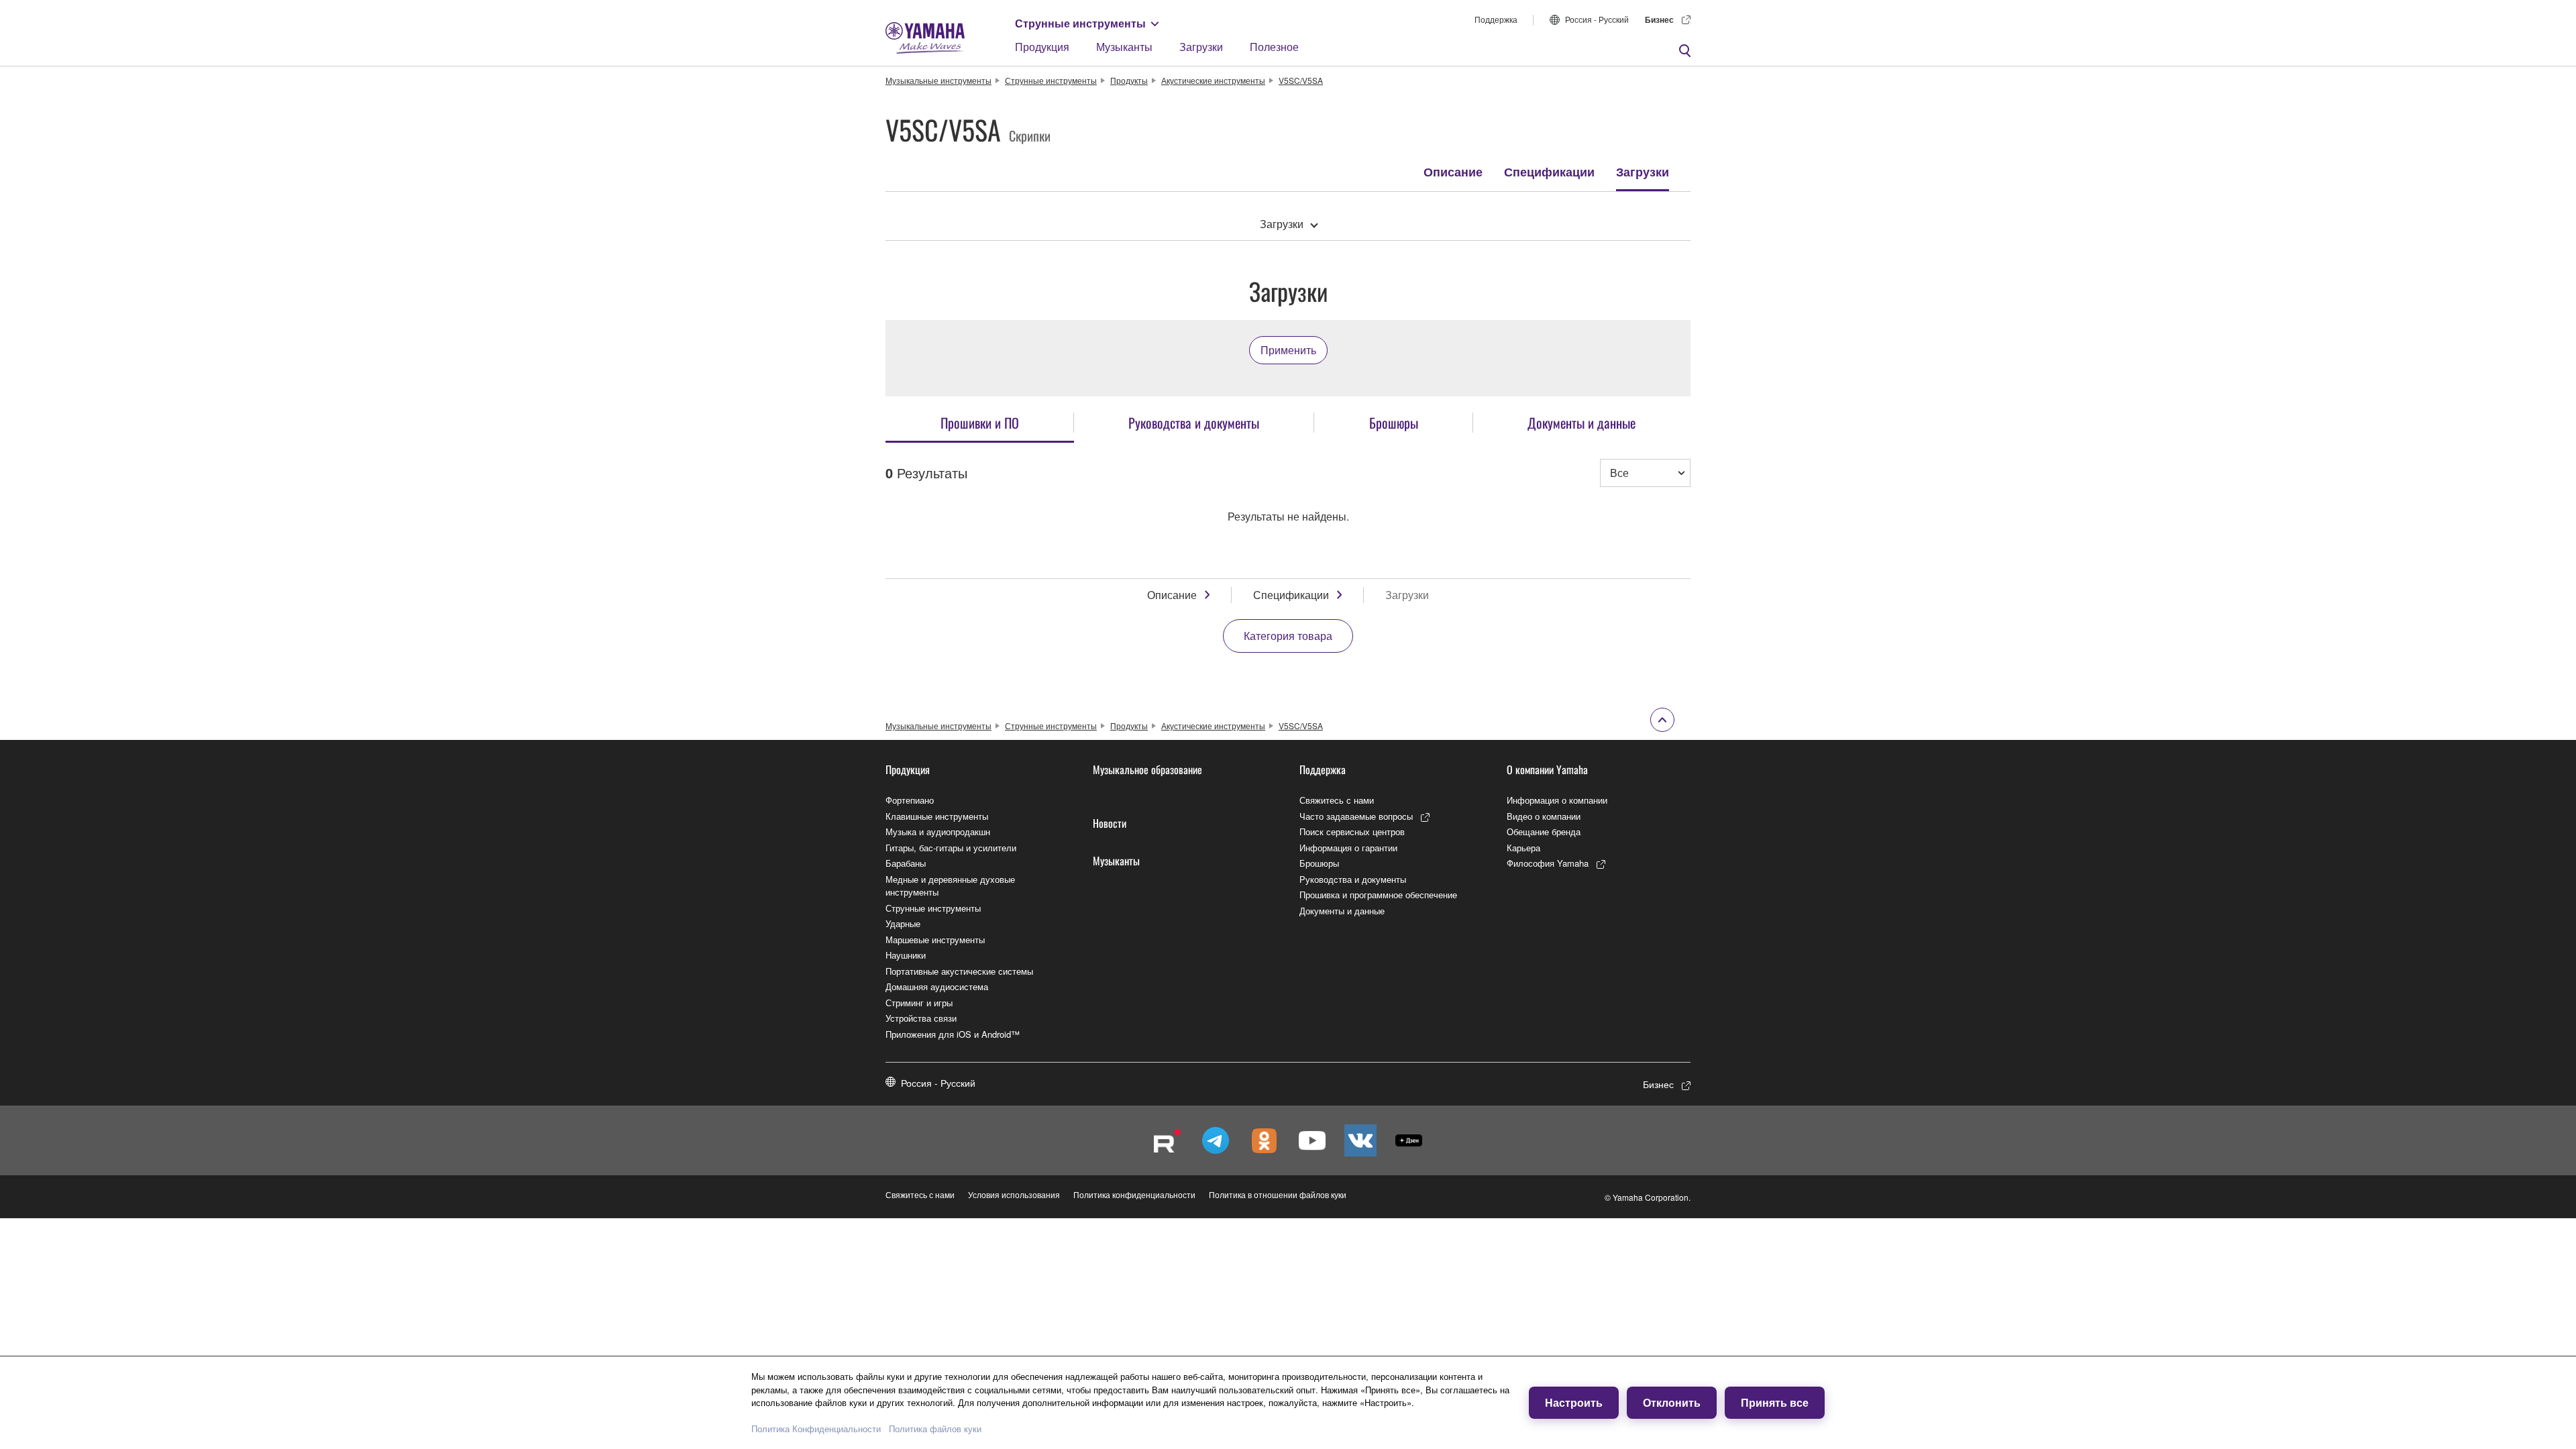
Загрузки (1201, 47)
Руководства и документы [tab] (1194, 423)
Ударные (903, 923)
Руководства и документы (1353, 879)
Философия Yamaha (1548, 863)
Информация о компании (1557, 800)
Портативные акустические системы (959, 971)
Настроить (1574, 1402)
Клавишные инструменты (937, 816)
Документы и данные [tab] (1581, 423)
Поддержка (1496, 19)
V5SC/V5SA (1301, 80)
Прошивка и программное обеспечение (1378, 895)
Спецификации (1549, 172)
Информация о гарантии (1348, 848)
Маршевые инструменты (935, 940)
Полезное (1274, 47)
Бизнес (1659, 19)
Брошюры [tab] (1394, 423)
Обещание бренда (1544, 831)
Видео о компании (1544, 816)
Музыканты (1124, 47)
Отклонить (1672, 1402)
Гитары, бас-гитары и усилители (951, 848)
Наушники (906, 955)
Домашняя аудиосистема (937, 986)
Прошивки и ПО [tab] (980, 423)
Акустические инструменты (1213, 80)
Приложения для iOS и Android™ (953, 1034)
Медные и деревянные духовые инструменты (950, 886)
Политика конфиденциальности (1134, 1194)
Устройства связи (921, 1018)
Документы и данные (1342, 911)
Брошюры (1319, 863)
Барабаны (906, 863)
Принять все (1775, 1402)
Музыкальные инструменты (938, 80)
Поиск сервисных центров (1352, 831)
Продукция (1042, 47)
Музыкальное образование (1147, 769)
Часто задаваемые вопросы (1356, 816)
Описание (1453, 172)
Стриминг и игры (919, 1003)
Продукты (1129, 80)
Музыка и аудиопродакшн (938, 831)
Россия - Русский (1597, 19)
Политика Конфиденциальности (816, 1429)
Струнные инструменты (1080, 23)
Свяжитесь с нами (1337, 800)
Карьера (1523, 848)
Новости (1110, 823)
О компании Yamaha (1547, 769)
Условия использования (1014, 1194)
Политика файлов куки (935, 1429)
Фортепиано (910, 800)
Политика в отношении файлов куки (1278, 1194)
